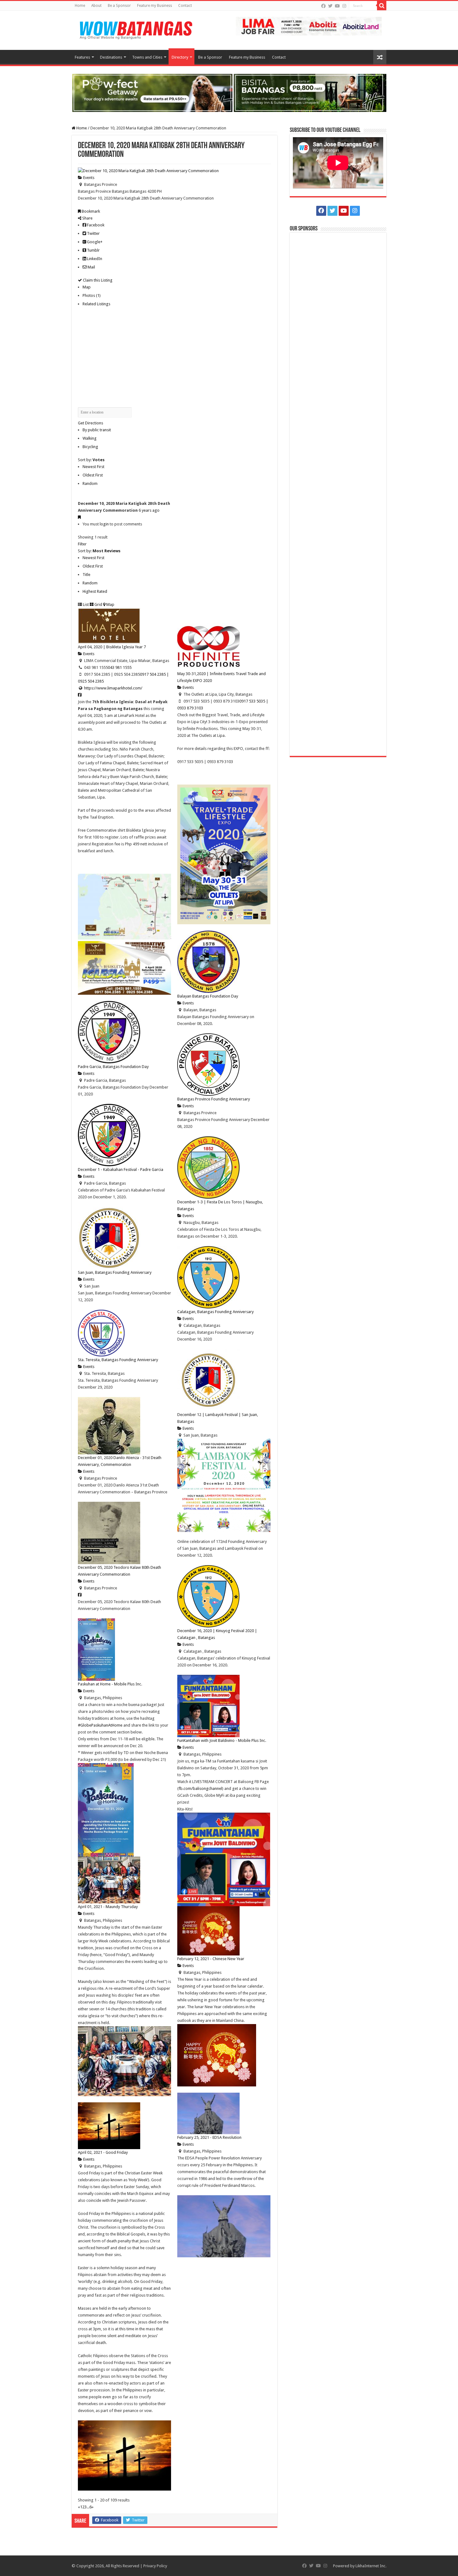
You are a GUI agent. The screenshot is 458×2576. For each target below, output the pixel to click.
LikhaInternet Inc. (371, 2566)
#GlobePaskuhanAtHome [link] (100, 1725)
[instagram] (344, 6)
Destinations (111, 57)
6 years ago (149, 510)
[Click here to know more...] (229, 92)
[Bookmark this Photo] (79, 517)
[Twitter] (330, 6)
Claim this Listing (97, 280)
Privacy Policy (155, 2566)
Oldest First (93, 475)
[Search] (382, 6)
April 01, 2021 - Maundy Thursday (108, 1907)
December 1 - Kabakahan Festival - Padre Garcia (121, 1170)
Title (86, 575)
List (85, 604)
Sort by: (91, 460)
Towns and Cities (147, 57)
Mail (91, 267)
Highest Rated (95, 591)
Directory (180, 57)
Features (82, 57)
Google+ (94, 242)
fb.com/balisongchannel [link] (200, 1788)
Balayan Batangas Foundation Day (208, 996)
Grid (98, 604)
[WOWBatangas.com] (136, 29)
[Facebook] (323, 6)
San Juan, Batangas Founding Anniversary (115, 1272)
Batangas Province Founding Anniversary (214, 1099)
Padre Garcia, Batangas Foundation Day (113, 1067)
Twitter (93, 233)
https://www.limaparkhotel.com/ (113, 688)
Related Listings (96, 304)
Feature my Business (155, 6)
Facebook (95, 225)
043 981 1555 (120, 667)
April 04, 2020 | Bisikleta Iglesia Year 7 (112, 647)
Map (87, 287)
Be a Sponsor (119, 6)
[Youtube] (337, 6)
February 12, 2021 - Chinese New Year (211, 1959)
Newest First (93, 467)
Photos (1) (92, 295)
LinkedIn (94, 259)
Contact (185, 6)
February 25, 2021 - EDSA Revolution (209, 2137)
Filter (82, 544)
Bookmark (90, 211)
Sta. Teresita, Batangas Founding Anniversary (118, 1360)
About (96, 6)
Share (87, 218)
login (104, 524)
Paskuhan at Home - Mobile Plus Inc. (110, 1684)
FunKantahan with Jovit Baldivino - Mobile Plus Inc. (222, 1740)
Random (90, 483)
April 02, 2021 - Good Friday (103, 2152)
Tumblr (93, 250)
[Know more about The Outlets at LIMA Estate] (309, 26)
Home (80, 6)
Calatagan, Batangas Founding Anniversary (215, 1312)
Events (88, 178)
